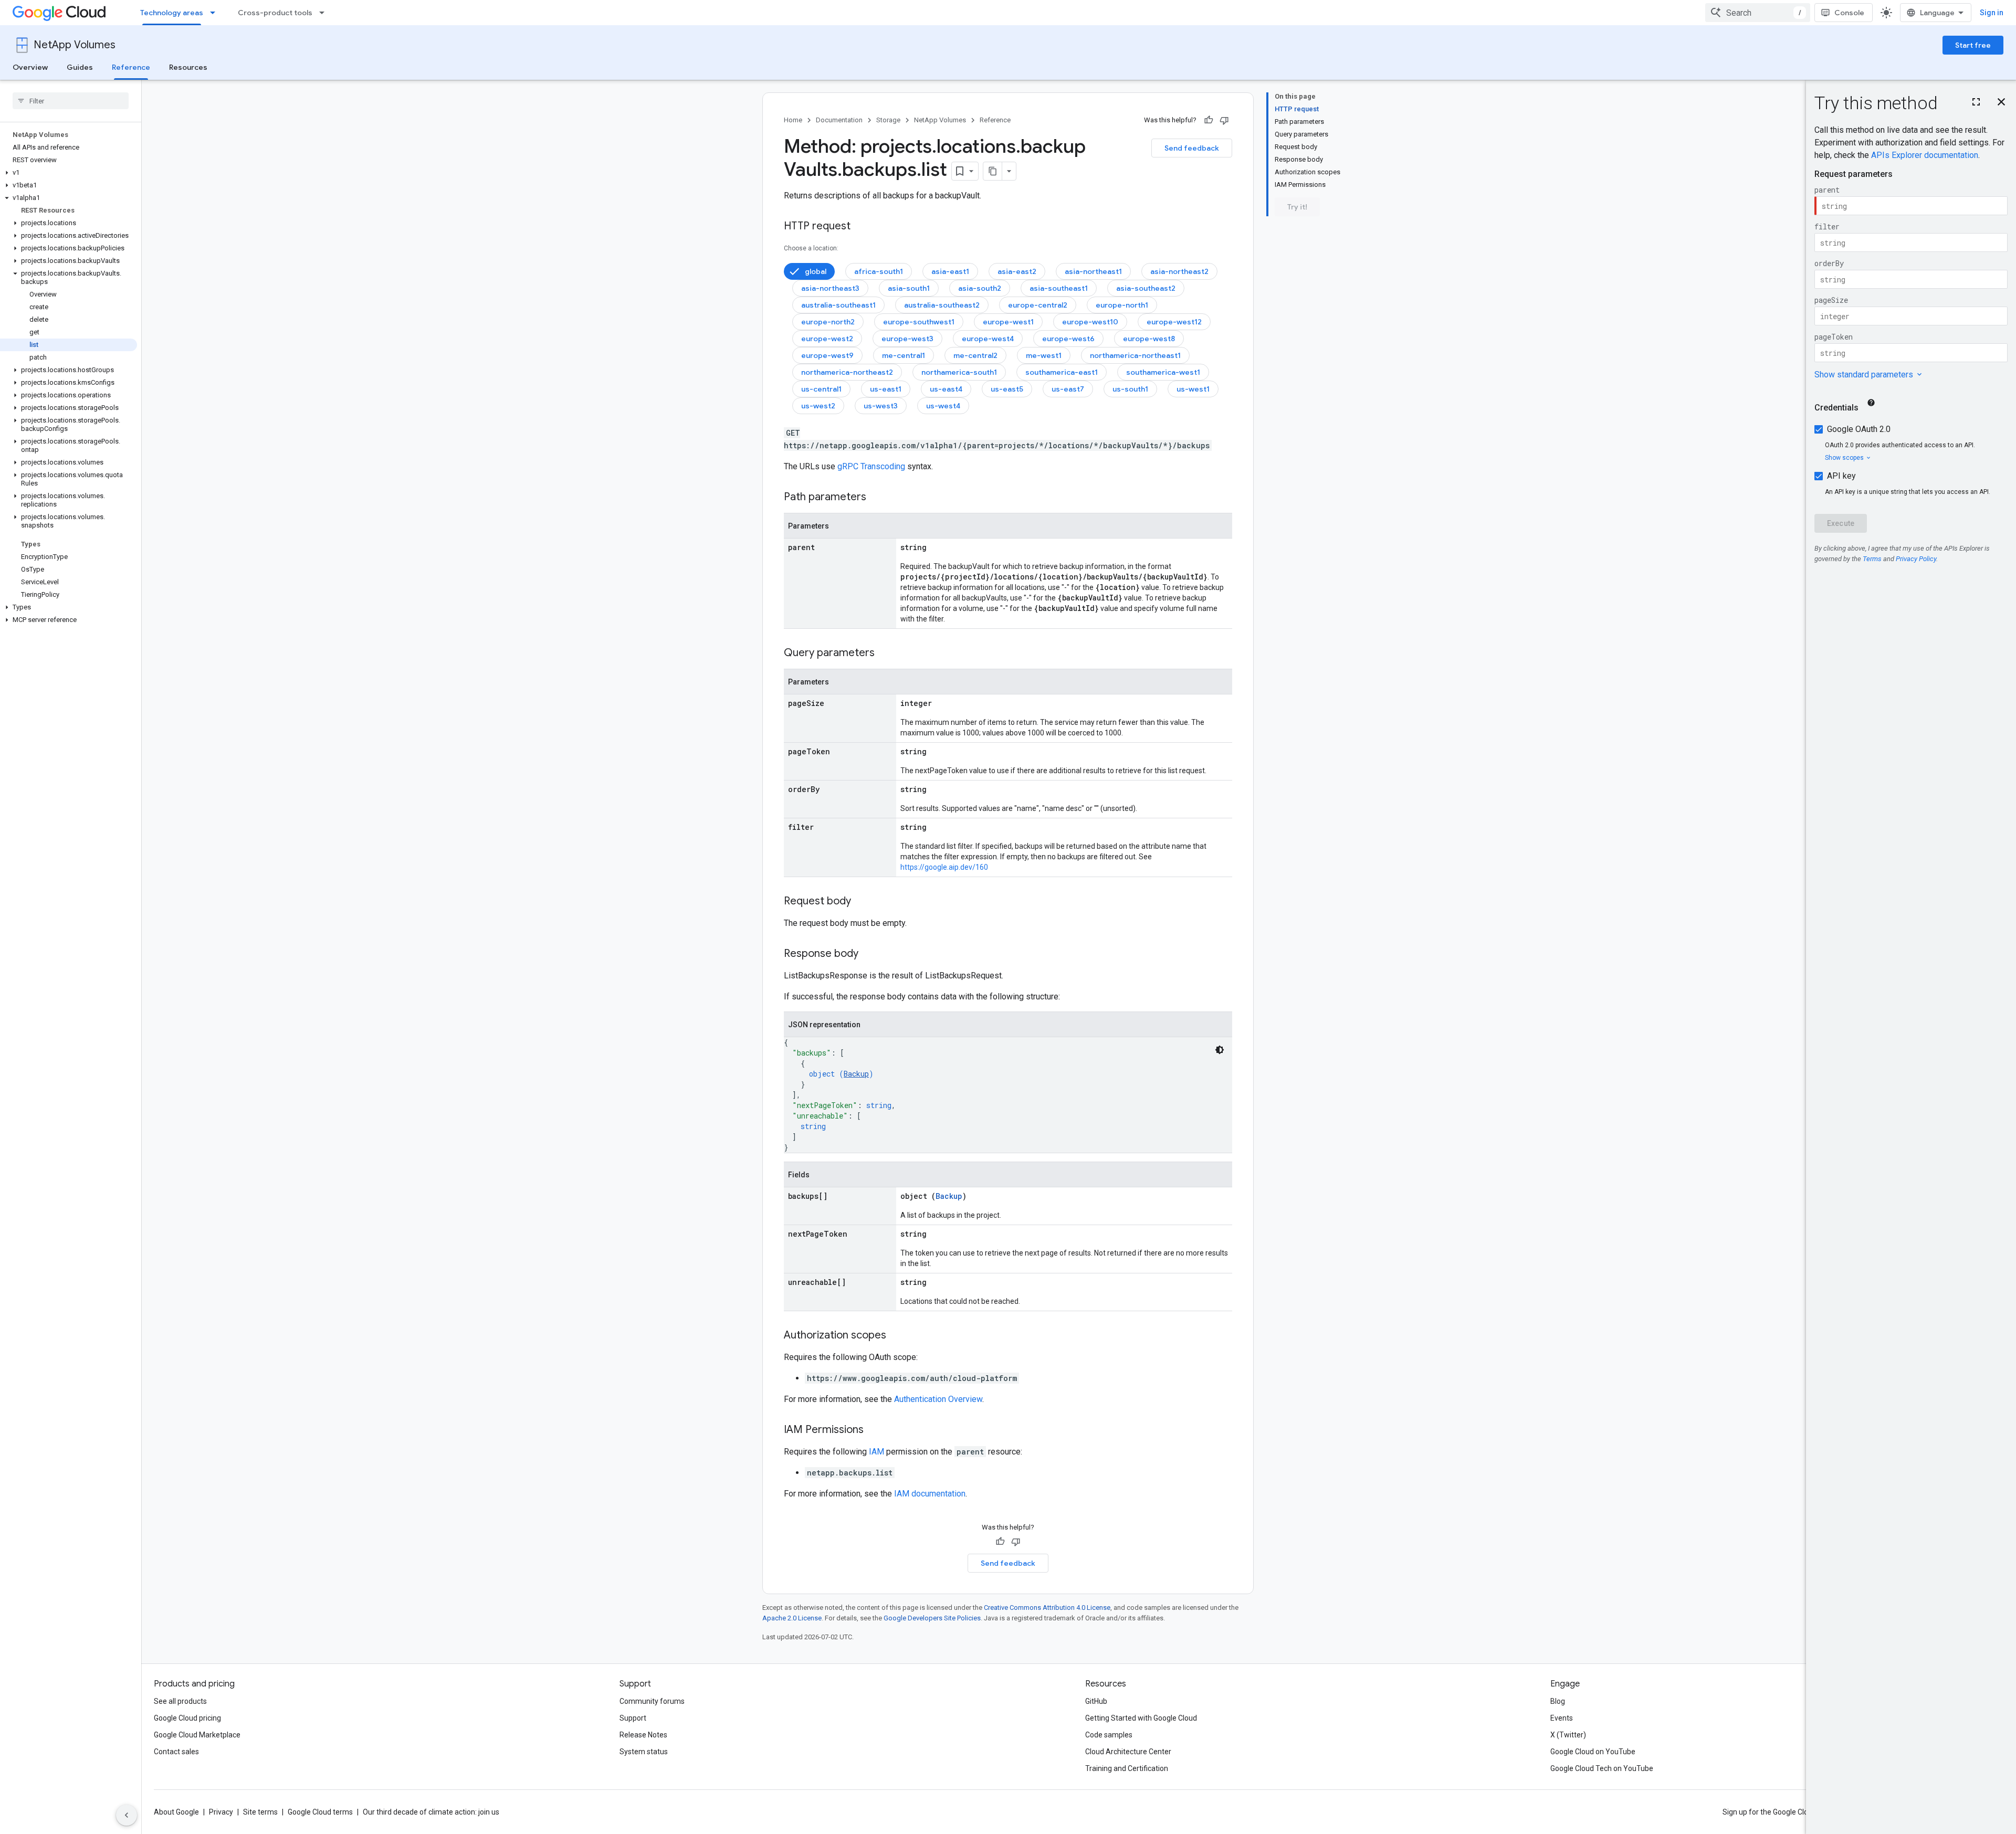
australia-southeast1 (838, 305)
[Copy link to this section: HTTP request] (861, 227)
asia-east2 (1017, 271)
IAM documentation (930, 1494)
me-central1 (904, 355)
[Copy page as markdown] (993, 171)
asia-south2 (980, 288)
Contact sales (176, 1752)
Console (1849, 13)
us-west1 (1193, 389)
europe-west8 (1149, 339)
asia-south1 (909, 288)
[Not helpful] (1224, 120)
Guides (80, 67)
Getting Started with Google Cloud (1141, 1718)
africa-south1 (879, 271)
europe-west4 (988, 339)
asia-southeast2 (1146, 288)
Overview (30, 67)
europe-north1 (1122, 305)
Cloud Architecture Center (1128, 1752)
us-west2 (818, 406)
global (816, 271)
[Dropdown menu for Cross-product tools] (325, 13)
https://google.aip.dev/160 (944, 867)
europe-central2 (1038, 305)
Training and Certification (1127, 1768)
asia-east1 (950, 271)
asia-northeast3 (830, 288)
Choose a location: (811, 248)
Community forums (652, 1701)
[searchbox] (71, 101)
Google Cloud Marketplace (197, 1735)
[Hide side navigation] (127, 1815)
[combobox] (1758, 13)
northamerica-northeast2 (847, 372)
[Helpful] (1209, 120)
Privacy (221, 1812)
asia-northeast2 (1179, 271)
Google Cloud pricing (187, 1718)
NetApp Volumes (75, 45)
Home (793, 120)
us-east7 (1068, 389)
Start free (1973, 45)
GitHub (1096, 1701)
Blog (1558, 1701)
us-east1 (886, 389)
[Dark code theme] (1220, 1050)
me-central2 (975, 355)
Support (633, 1718)
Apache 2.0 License (792, 1618)
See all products (180, 1701)
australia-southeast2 (942, 305)
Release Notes (643, 1735)
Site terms (260, 1812)
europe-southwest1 (919, 322)
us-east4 (946, 389)
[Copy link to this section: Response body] (869, 954)
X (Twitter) (1568, 1735)
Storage (888, 120)
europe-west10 (1090, 322)
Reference (131, 67)
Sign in (1992, 13)
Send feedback (1192, 148)
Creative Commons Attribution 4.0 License (1047, 1608)
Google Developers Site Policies (932, 1618)
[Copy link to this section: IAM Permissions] (874, 1430)
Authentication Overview (938, 1399)
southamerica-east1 (1062, 372)
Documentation (839, 120)
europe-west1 (1008, 322)
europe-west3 (907, 339)
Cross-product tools (275, 13)
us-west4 (943, 406)
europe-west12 (1174, 322)
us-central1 (821, 389)
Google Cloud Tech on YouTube (1602, 1768)
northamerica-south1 (959, 372)
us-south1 (1130, 389)
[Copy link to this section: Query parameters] (885, 654)
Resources (188, 67)
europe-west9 (827, 355)
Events (1562, 1718)
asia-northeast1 (1093, 271)
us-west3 (881, 406)
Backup (856, 1074)
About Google (176, 1812)
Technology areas (172, 13)
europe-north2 (828, 322)
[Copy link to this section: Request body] (862, 902)
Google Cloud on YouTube (1593, 1752)
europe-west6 (1068, 339)
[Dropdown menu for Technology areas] (216, 13)
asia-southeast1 (1059, 288)
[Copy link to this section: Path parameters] (877, 498)
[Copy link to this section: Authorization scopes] (897, 1336)
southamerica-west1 (1163, 372)
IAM (876, 1452)
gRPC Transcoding (871, 466)
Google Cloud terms (320, 1812)
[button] (69, 173)
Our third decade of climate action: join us (431, 1812)
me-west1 (1044, 355)
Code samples (1109, 1735)
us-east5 (1007, 389)
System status (644, 1752)
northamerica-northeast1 (1135, 355)
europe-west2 (827, 339)
